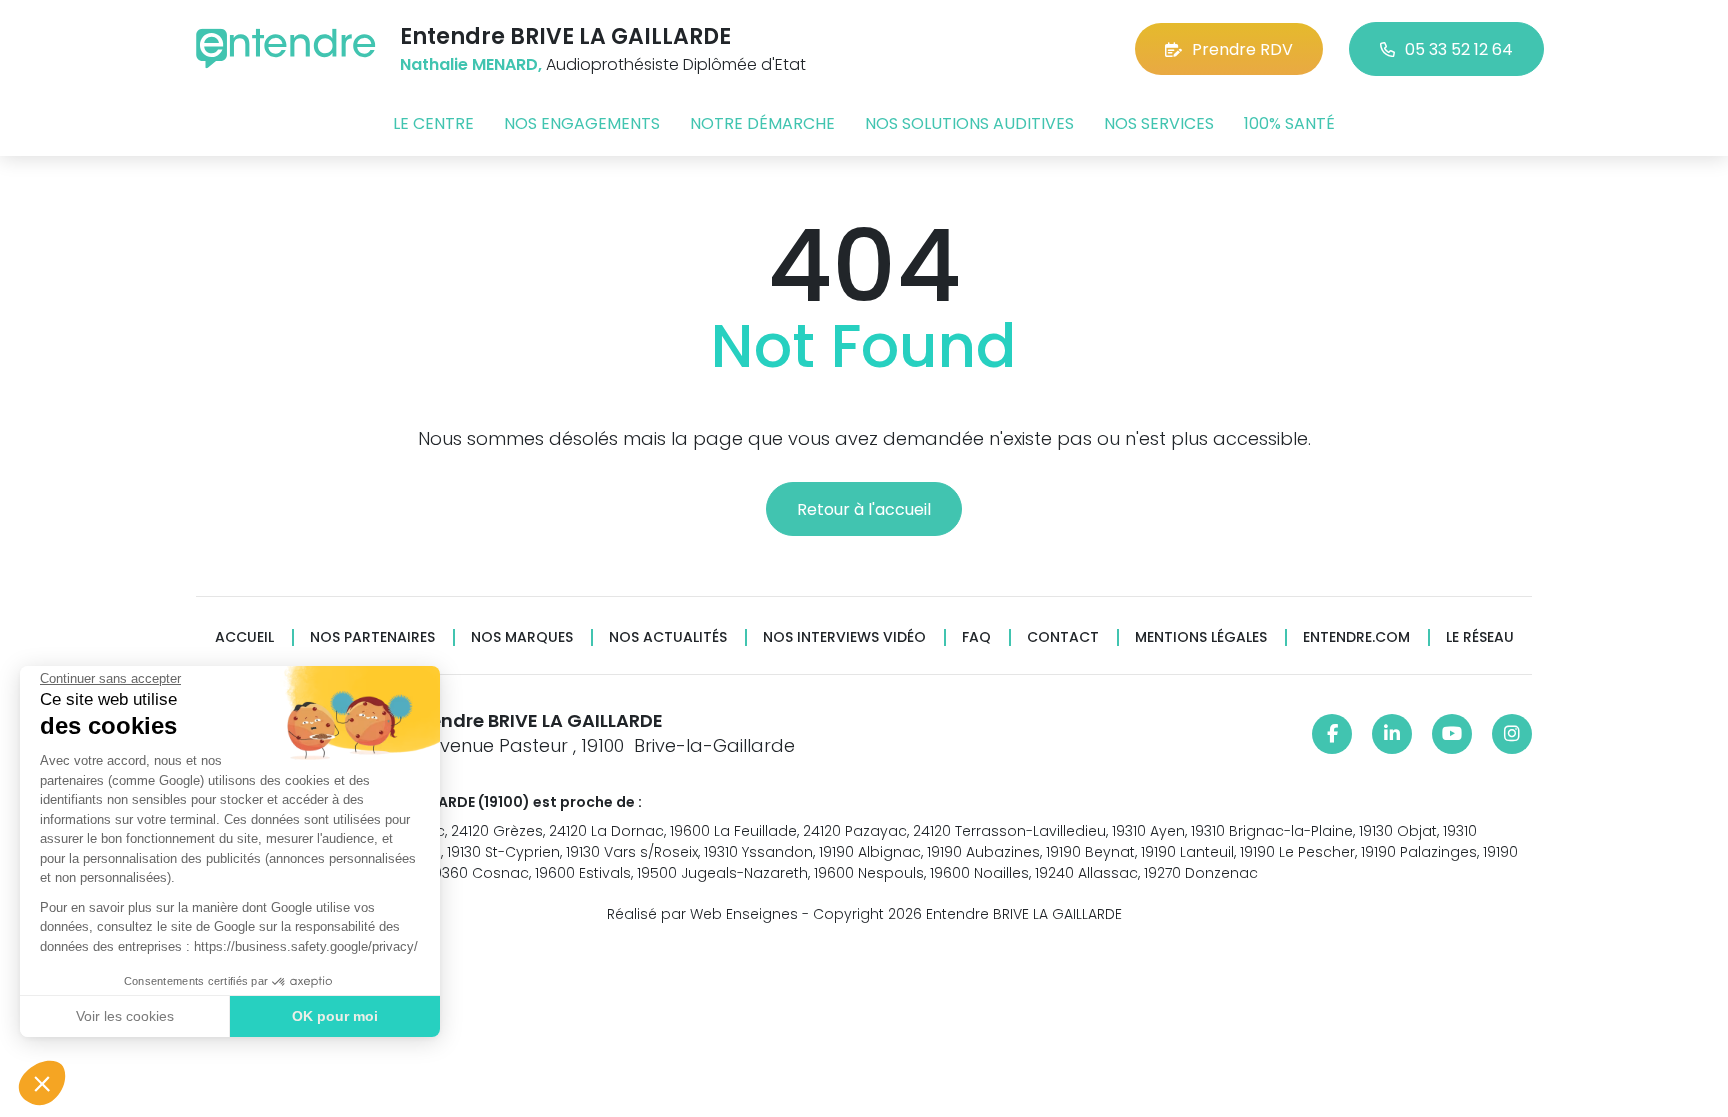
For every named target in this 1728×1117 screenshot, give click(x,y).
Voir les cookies (125, 1016)
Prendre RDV (1242, 49)
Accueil (244, 637)
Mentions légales (1201, 637)
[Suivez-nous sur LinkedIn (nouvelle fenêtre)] (1392, 734)
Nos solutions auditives (969, 123)
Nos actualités (668, 637)
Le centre (433, 123)
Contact (1063, 637)
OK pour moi (335, 1016)
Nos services (1159, 123)
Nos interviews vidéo (844, 637)
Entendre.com (1356, 637)
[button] (42, 1083)
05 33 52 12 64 (1459, 49)
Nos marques (522, 637)
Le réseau (1480, 637)
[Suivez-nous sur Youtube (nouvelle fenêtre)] (1452, 734)
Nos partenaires (372, 637)
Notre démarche (762, 123)
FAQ (976, 637)
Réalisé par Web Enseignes (702, 914)
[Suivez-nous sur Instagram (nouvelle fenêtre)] (1512, 734)
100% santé (1289, 123)
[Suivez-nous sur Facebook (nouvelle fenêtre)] (1332, 734)
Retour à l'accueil (864, 509)
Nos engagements (582, 123)
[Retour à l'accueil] (286, 48)
